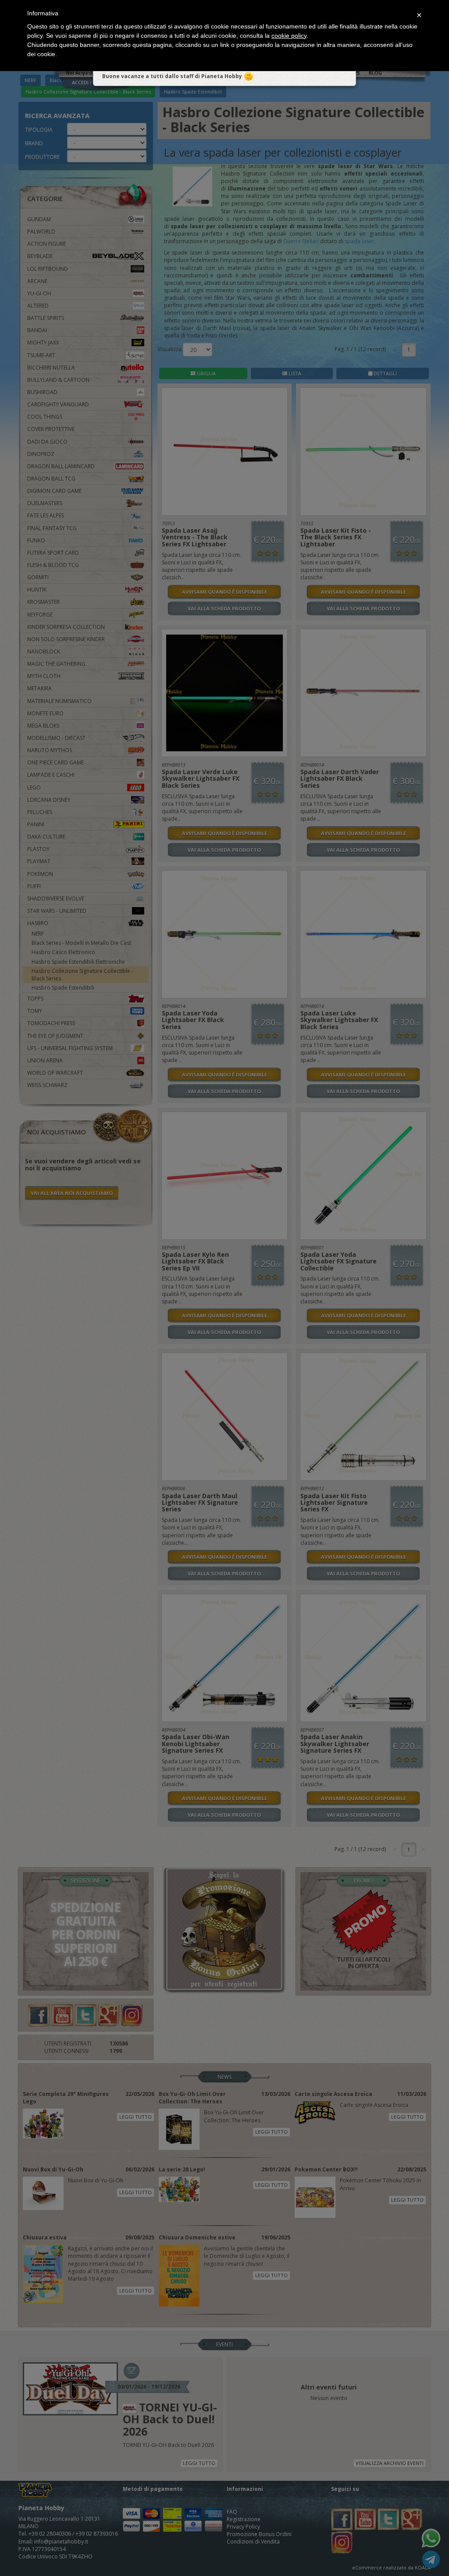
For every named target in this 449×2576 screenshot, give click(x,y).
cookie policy (289, 36)
